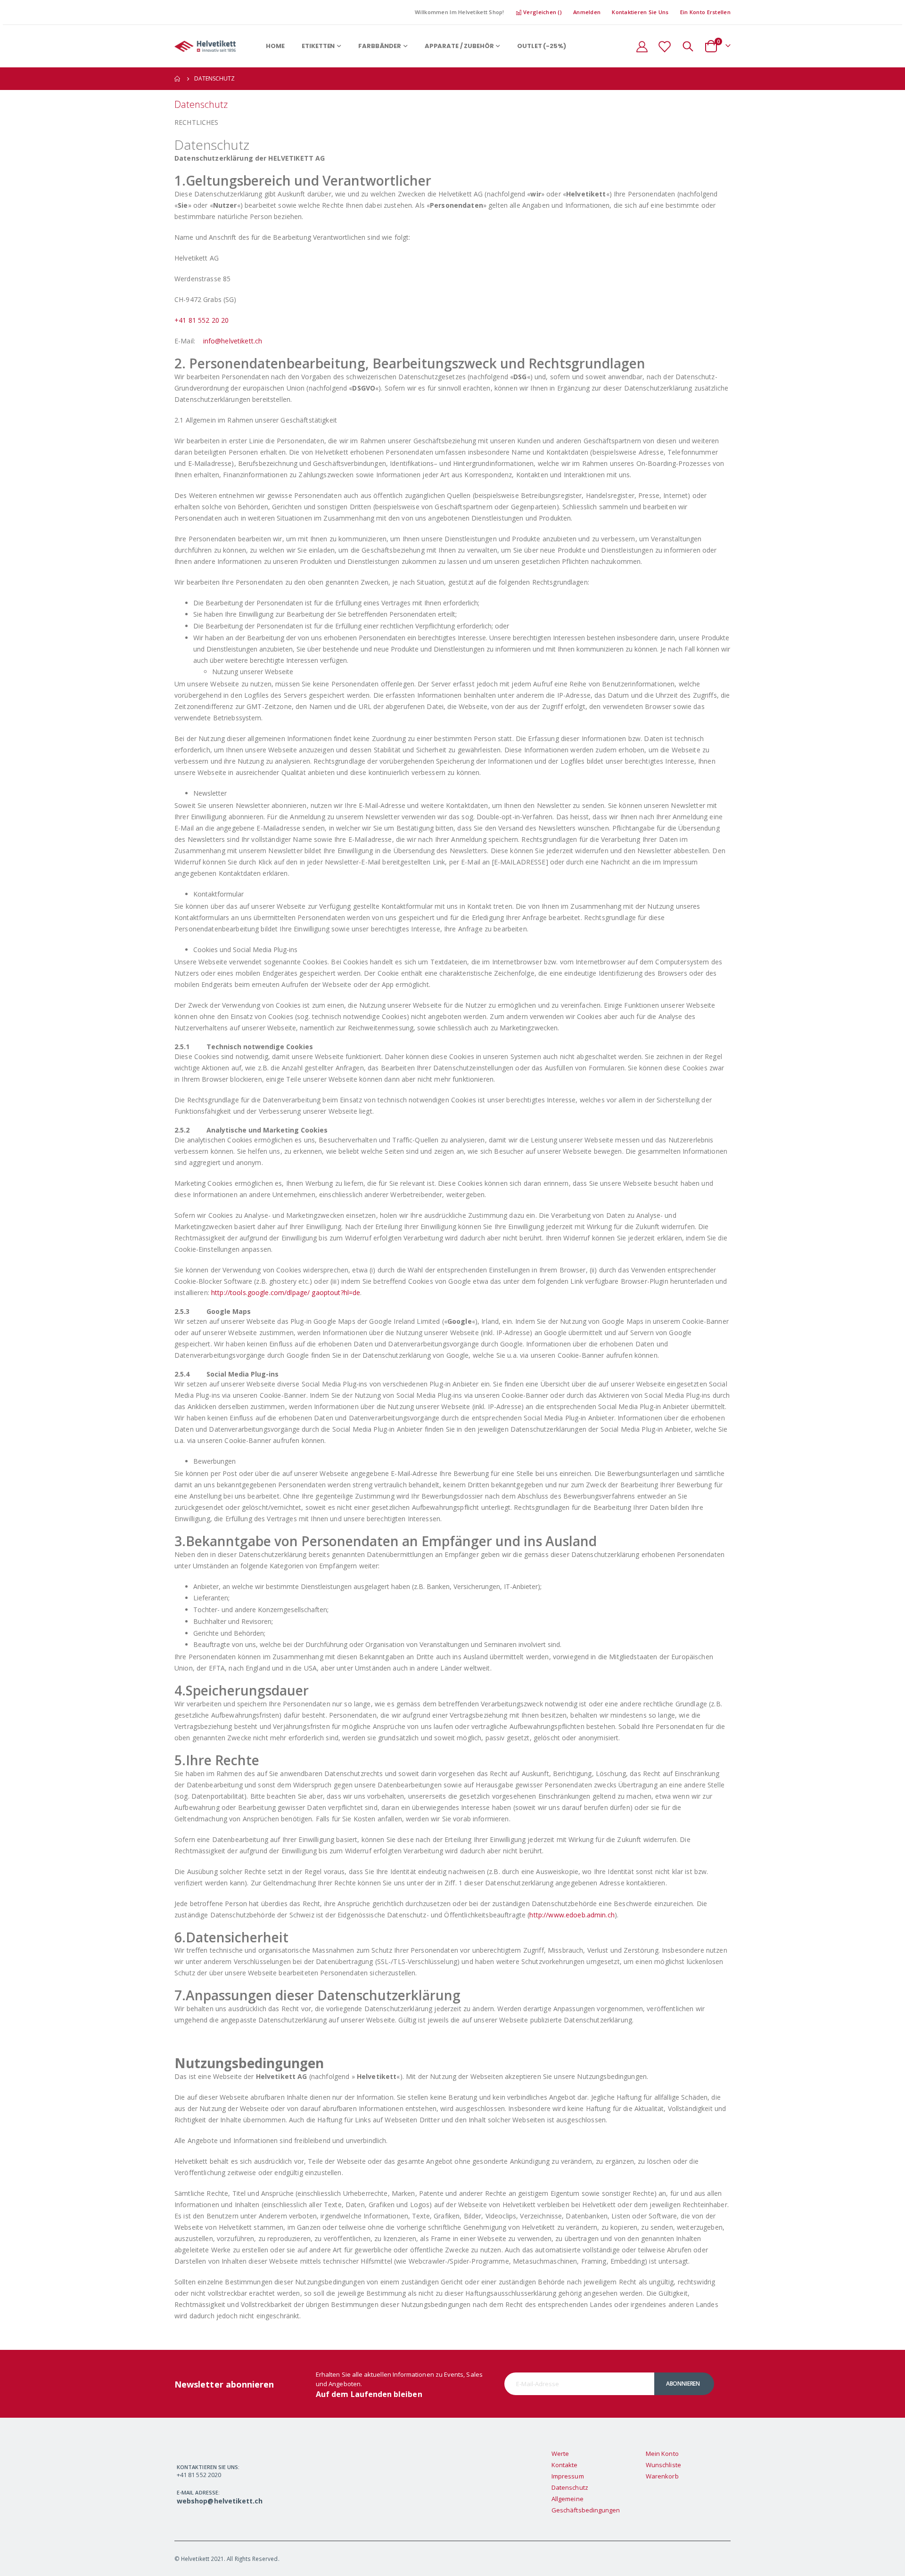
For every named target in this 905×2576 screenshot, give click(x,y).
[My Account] (642, 46)
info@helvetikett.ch (233, 341)
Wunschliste (663, 2465)
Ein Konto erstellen (705, 12)
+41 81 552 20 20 (202, 320)
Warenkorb (662, 2476)
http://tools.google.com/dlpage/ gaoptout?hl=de (286, 1292)
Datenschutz (570, 2487)
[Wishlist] (664, 46)
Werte (560, 2454)
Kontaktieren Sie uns (640, 12)
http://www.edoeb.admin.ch (572, 1915)
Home (178, 79)
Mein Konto (662, 2454)
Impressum (568, 2476)
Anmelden (587, 12)
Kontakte (565, 2465)
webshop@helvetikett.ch (220, 2501)
